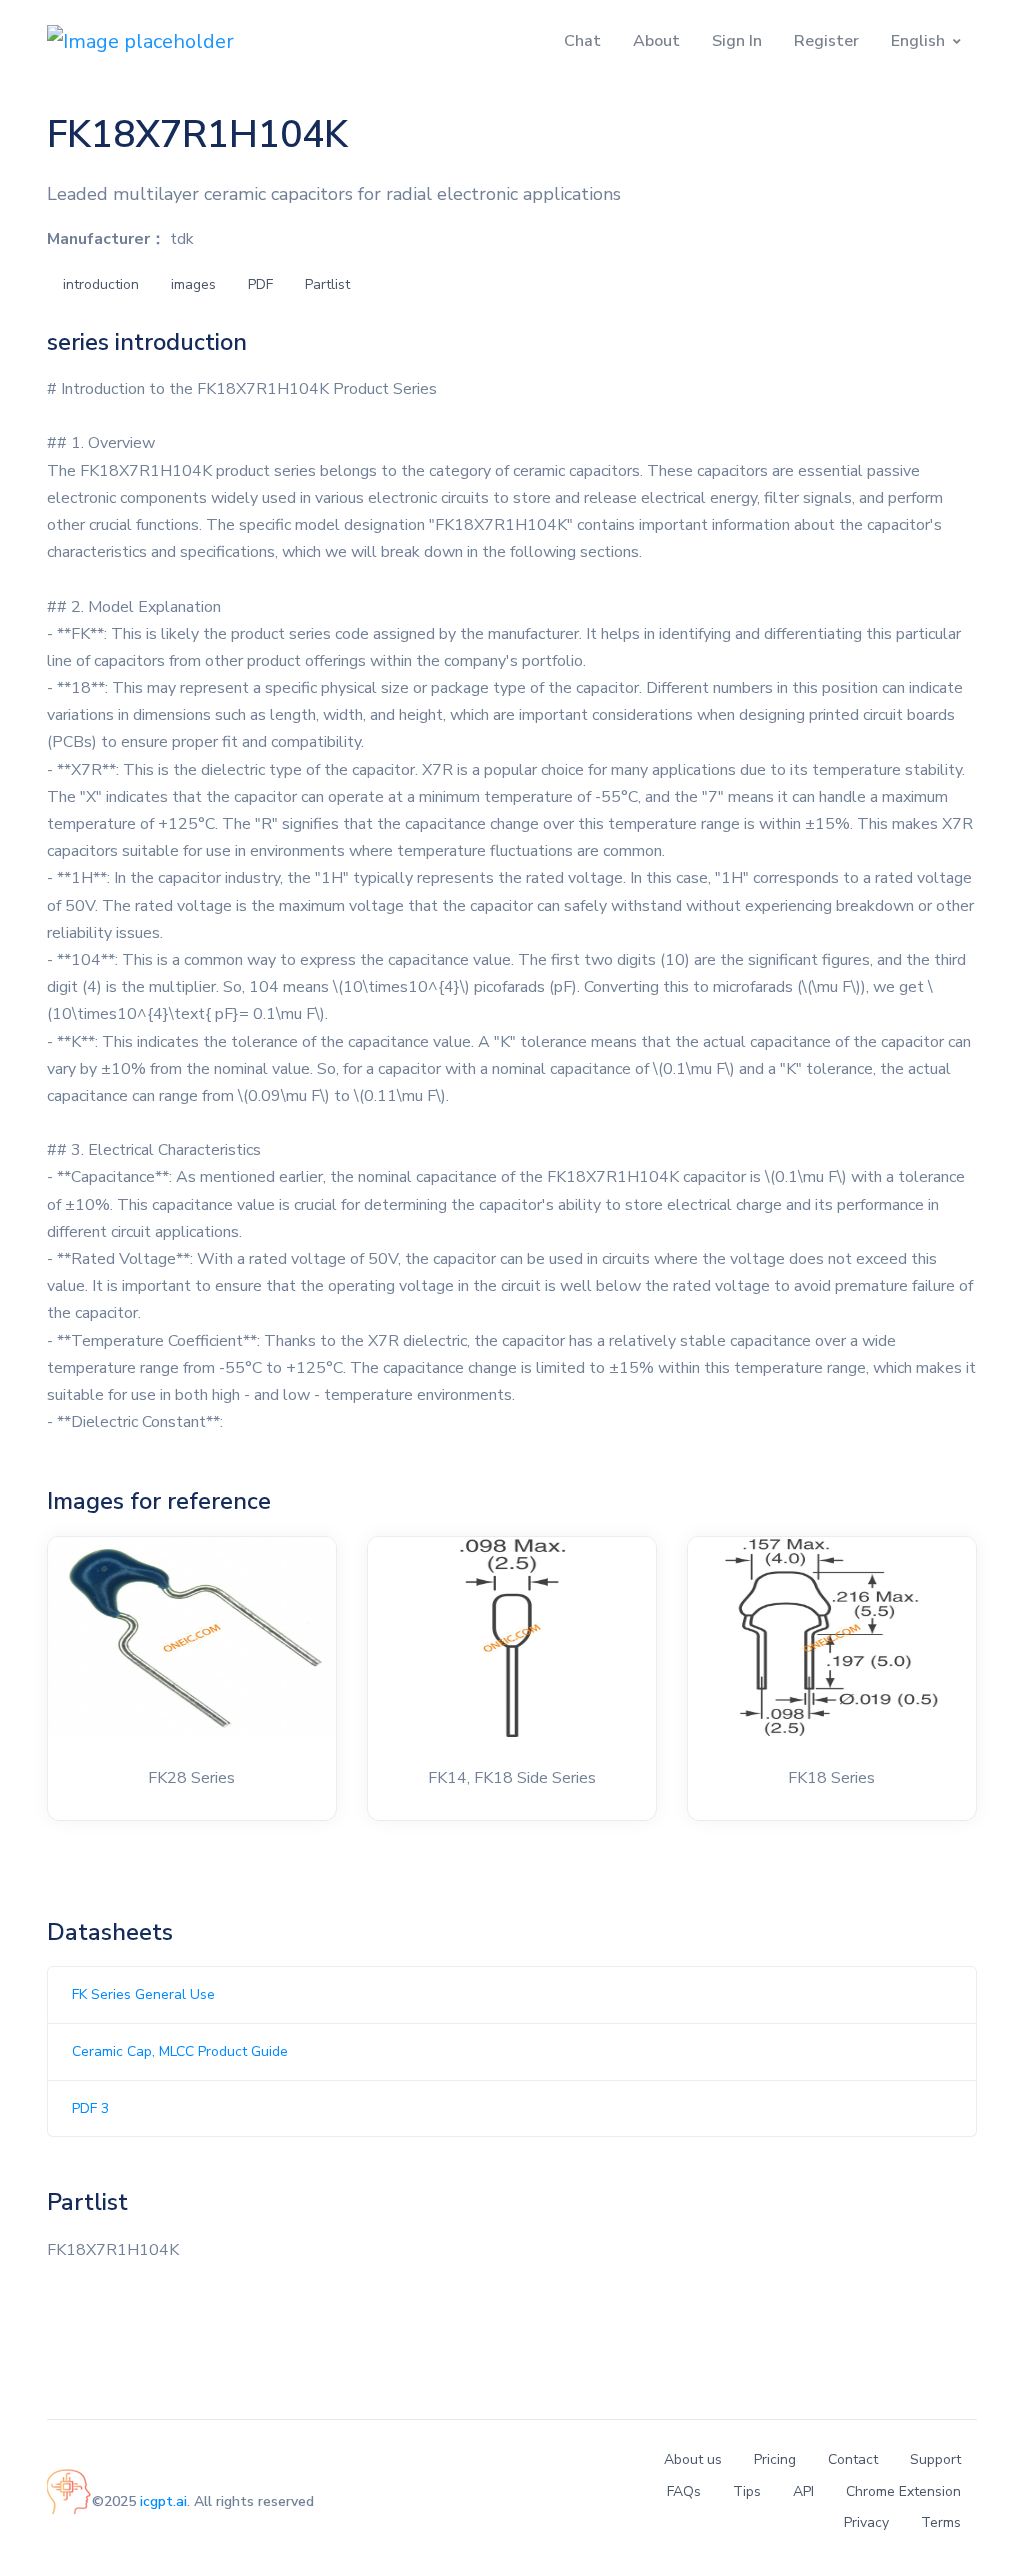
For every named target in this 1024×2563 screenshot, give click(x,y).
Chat (582, 41)
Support (935, 2459)
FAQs (684, 2491)
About (656, 41)
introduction (101, 284)
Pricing (775, 2459)
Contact (853, 2459)
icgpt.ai (163, 2501)
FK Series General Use (143, 1994)
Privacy (866, 2522)
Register (826, 41)
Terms (941, 2522)
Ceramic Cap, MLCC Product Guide (180, 2051)
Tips (747, 2491)
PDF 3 (90, 2108)
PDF (260, 284)
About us (693, 2459)
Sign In (737, 41)
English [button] (918, 41)
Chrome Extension (903, 2491)
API (803, 2491)
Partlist (327, 284)
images (193, 284)
